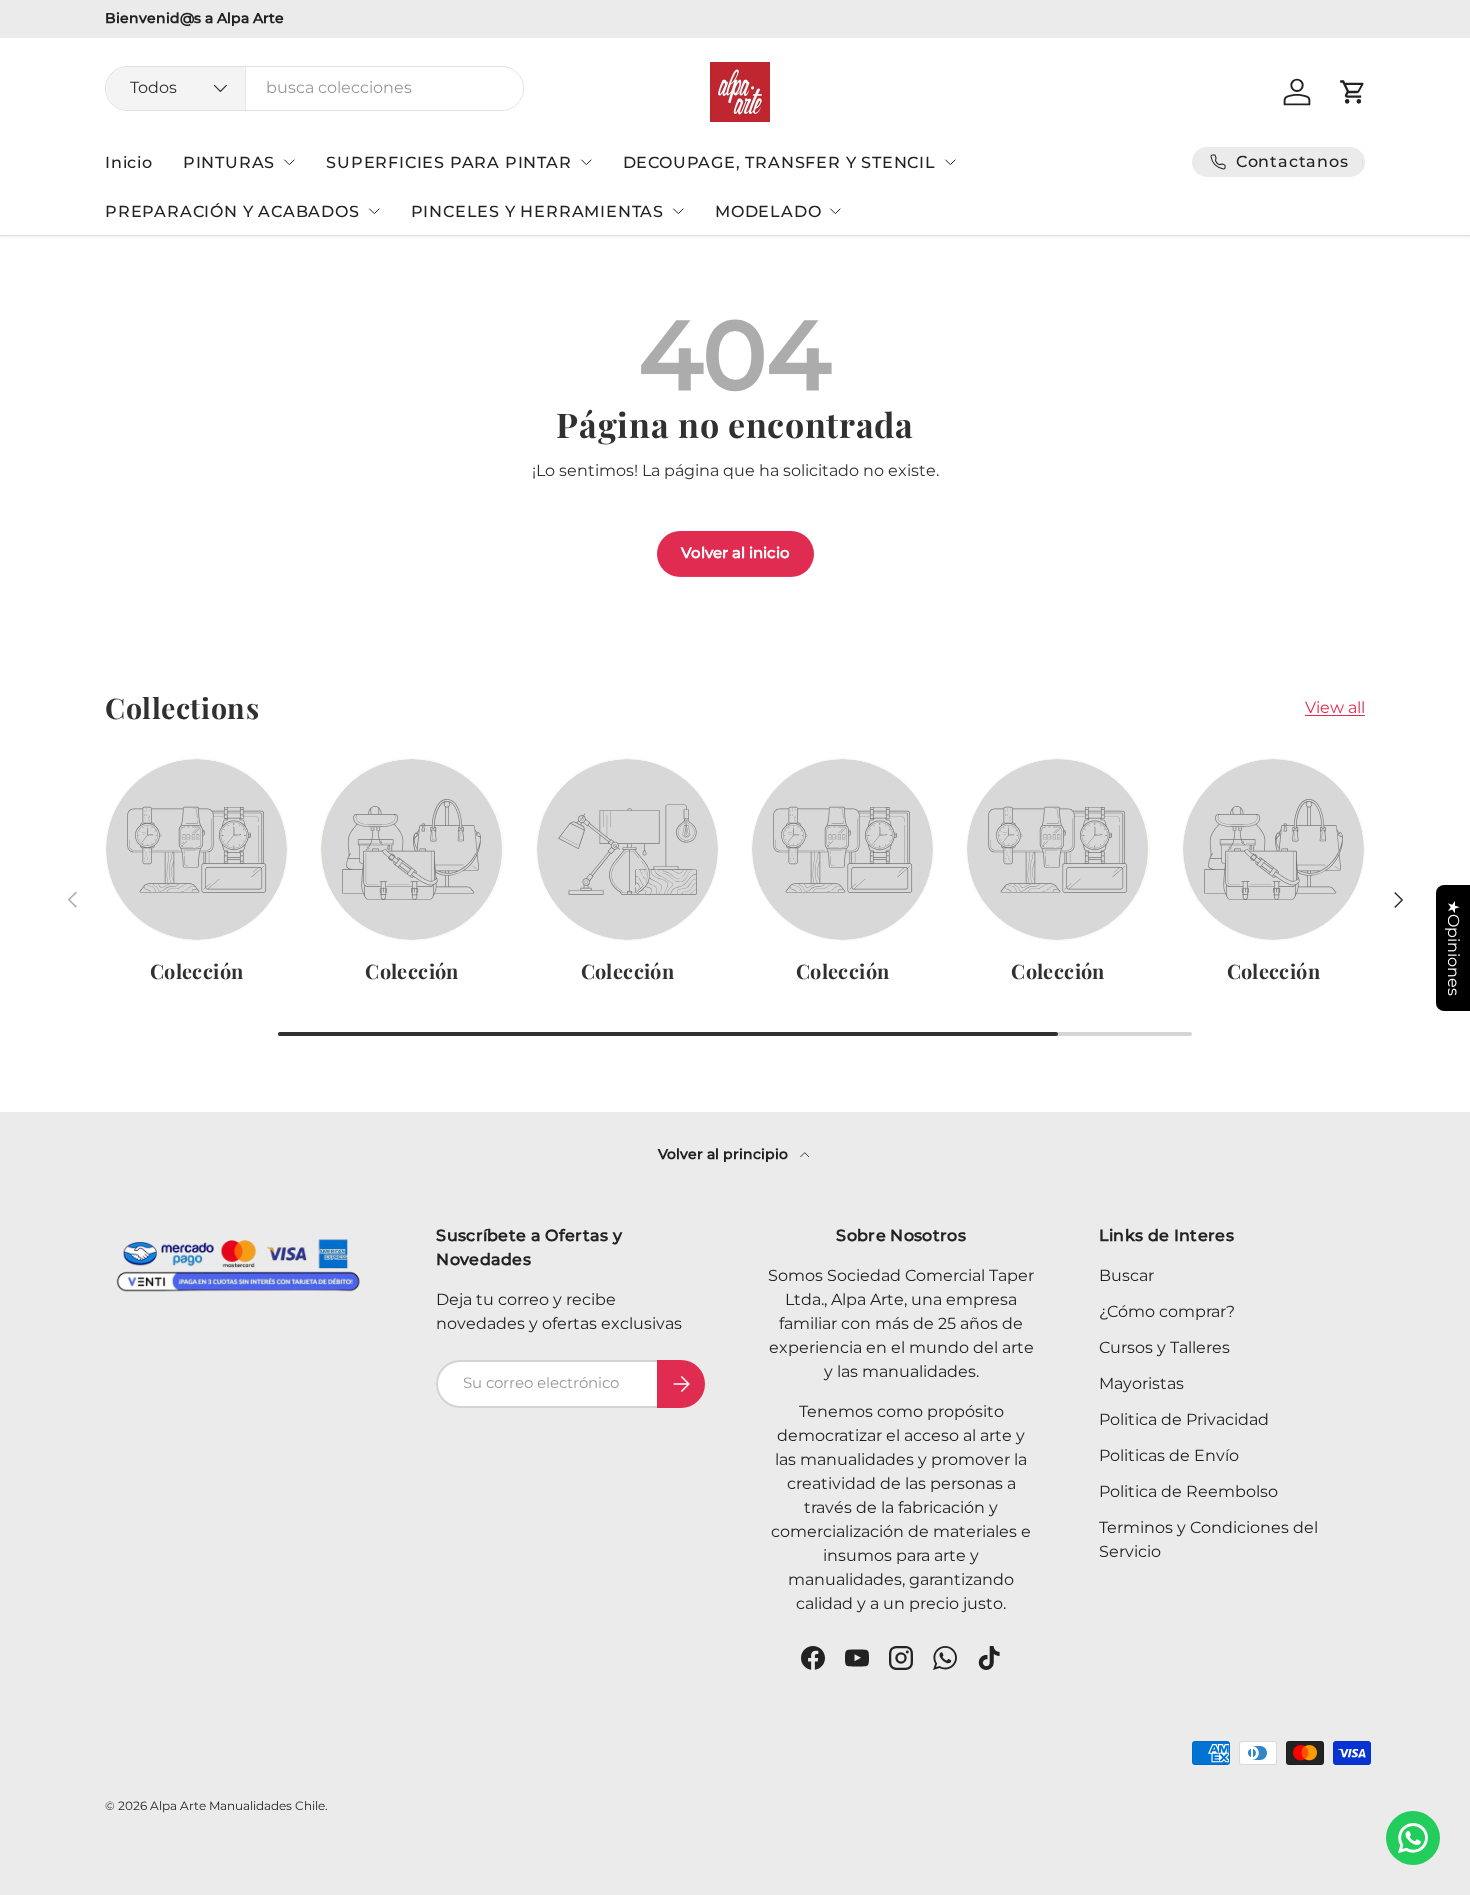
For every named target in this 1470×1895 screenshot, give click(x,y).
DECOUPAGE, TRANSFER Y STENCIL (779, 162)
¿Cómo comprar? (1167, 1311)
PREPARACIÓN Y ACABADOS (232, 211)
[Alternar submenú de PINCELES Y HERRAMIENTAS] (678, 211)
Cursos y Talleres (1164, 1347)
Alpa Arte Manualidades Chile (237, 1805)
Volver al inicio (735, 553)
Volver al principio (725, 1154)
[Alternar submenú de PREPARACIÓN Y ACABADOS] (374, 211)
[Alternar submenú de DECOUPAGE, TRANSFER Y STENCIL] (950, 162)
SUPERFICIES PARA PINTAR (448, 162)
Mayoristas (1141, 1383)
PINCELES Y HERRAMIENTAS (537, 211)
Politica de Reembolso (1188, 1491)
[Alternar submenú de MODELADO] (835, 211)
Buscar (1126, 1275)
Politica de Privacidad (1184, 1419)
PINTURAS (229, 162)
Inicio (129, 162)
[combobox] (314, 87)
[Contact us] (1413, 1838)
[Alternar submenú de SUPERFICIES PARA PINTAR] (586, 162)
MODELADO (768, 211)
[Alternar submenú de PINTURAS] (289, 162)
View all (1335, 707)
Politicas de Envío (1169, 1455)
